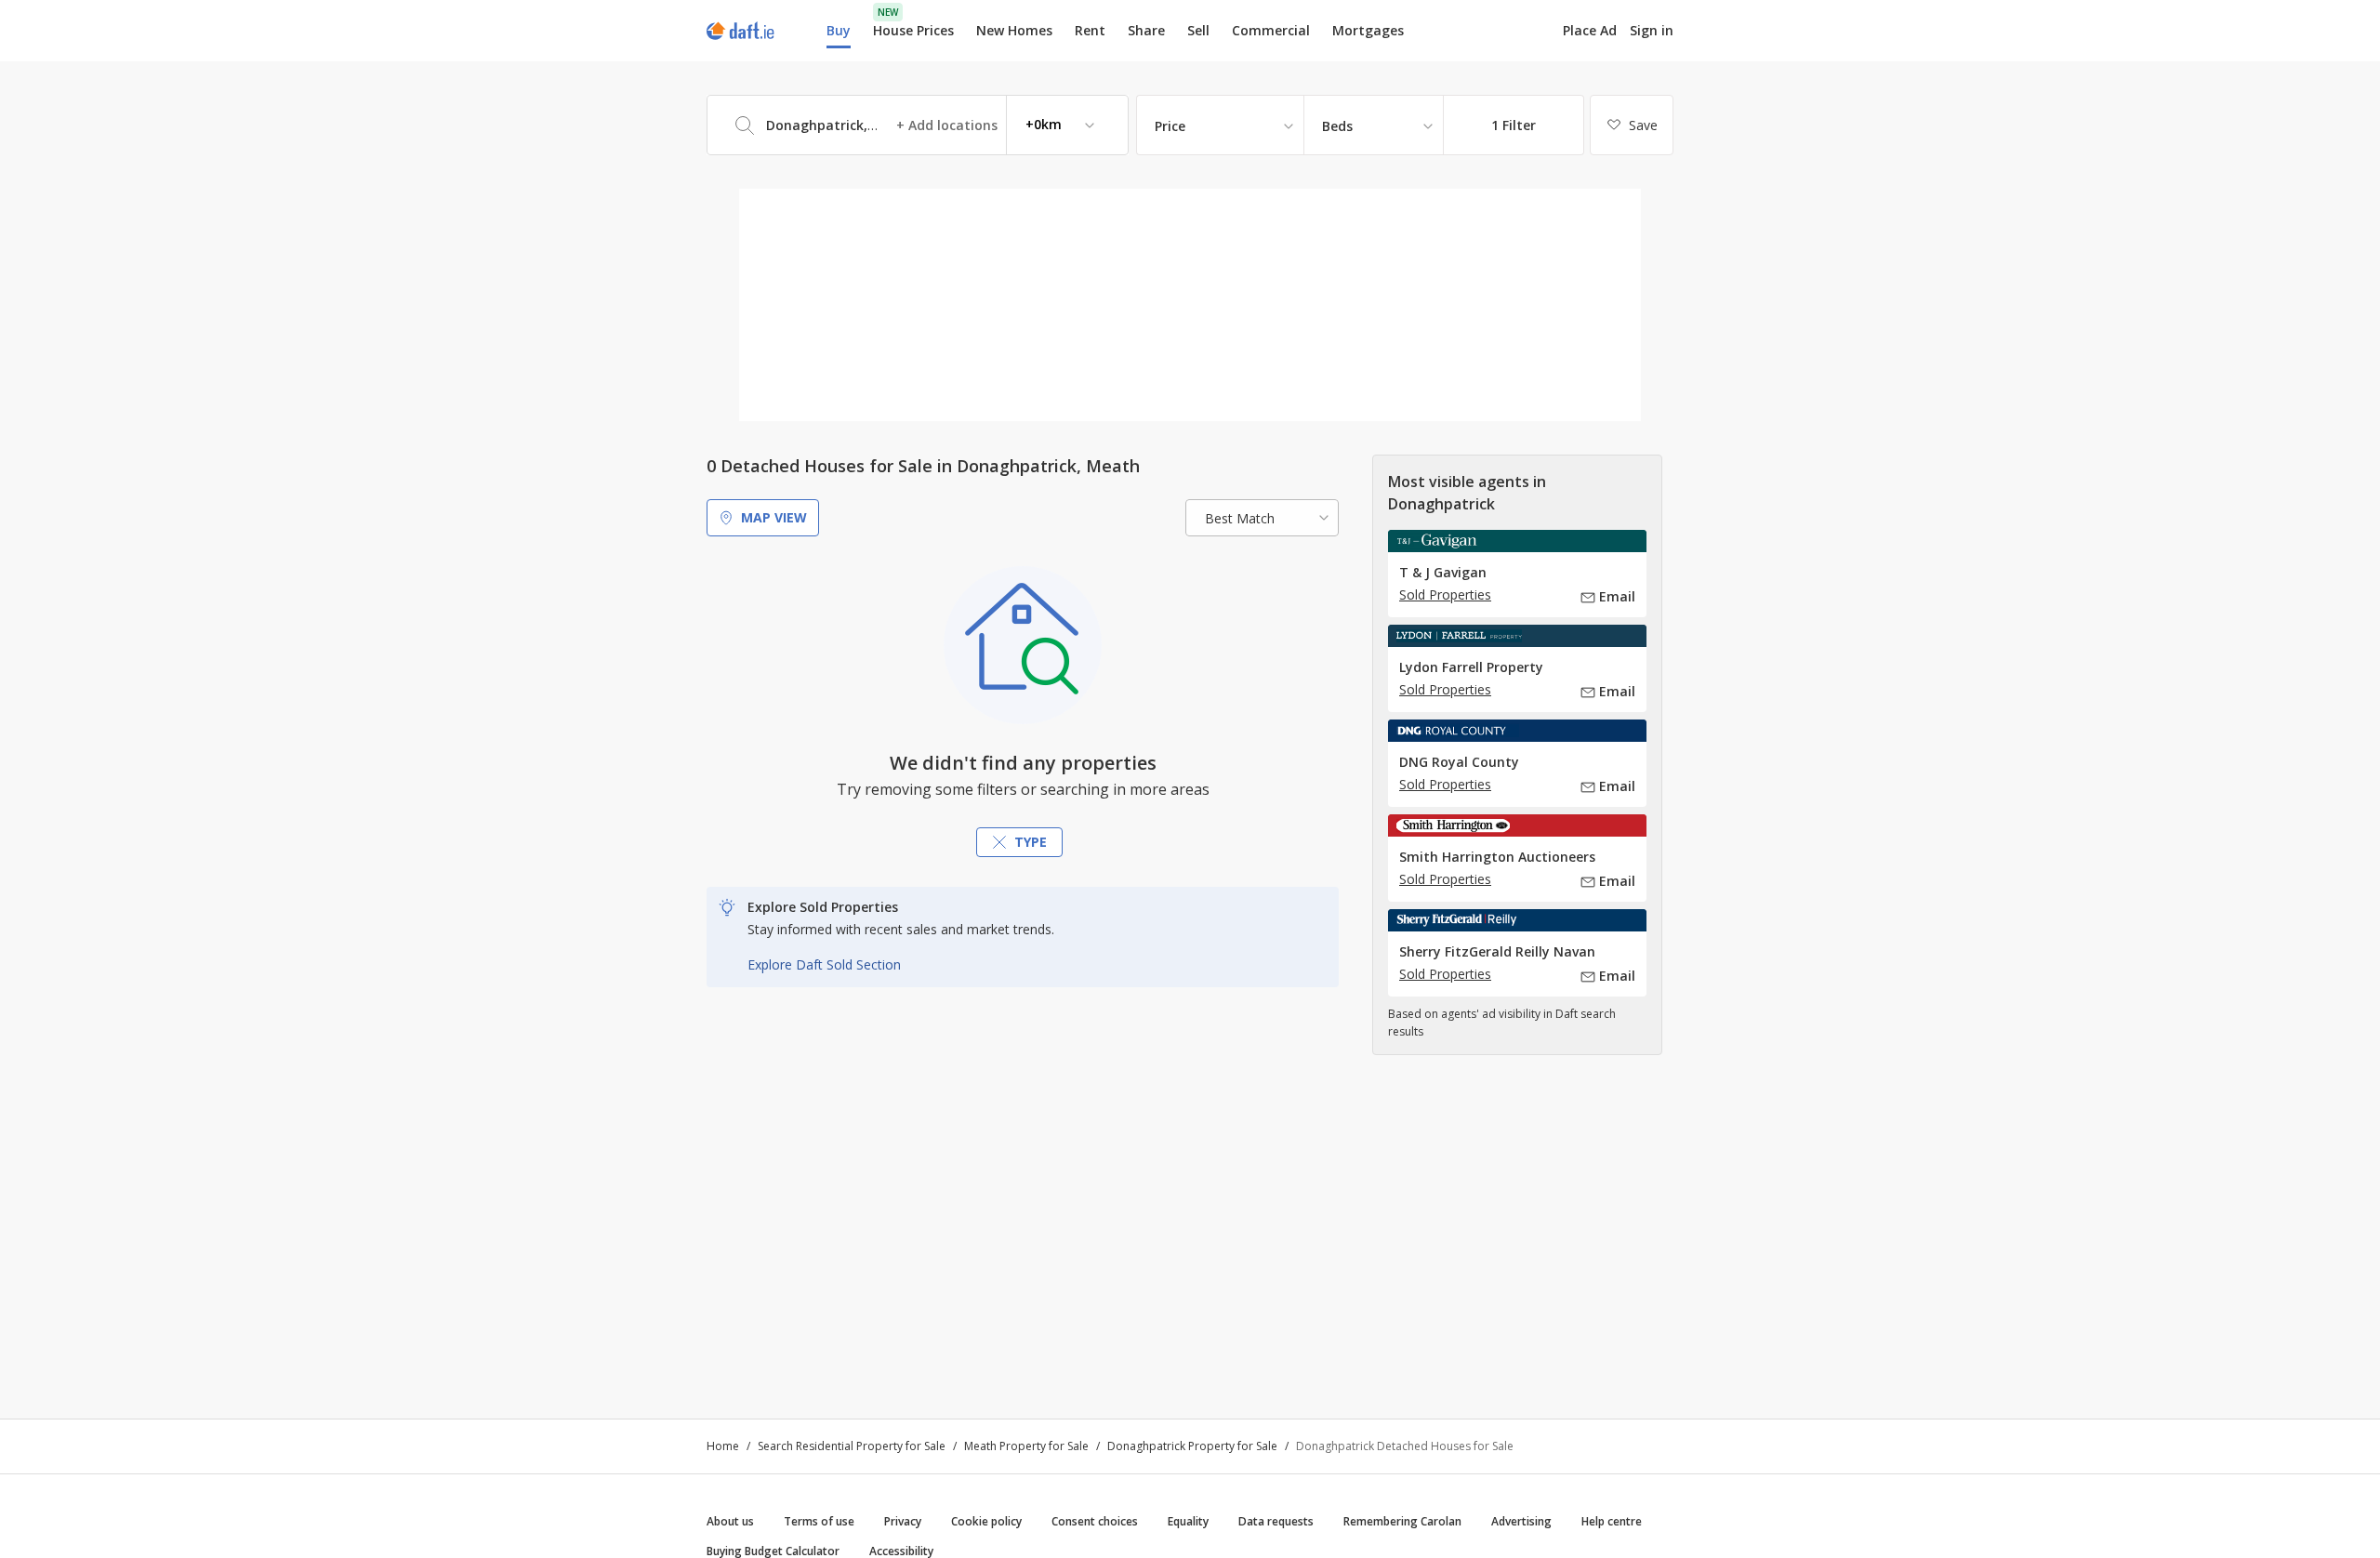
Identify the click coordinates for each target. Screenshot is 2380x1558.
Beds (1337, 126)
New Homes (1014, 30)
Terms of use (819, 1521)
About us (730, 1521)
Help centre (1612, 1521)
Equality (1188, 1521)
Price (1170, 126)
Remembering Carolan (1402, 1521)
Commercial (1271, 30)
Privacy (903, 1521)
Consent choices (1095, 1521)
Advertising (1521, 1521)
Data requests (1276, 1521)
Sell (1198, 30)
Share (1146, 30)
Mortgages (1368, 31)
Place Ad (1590, 31)
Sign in (1652, 30)
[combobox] (918, 125)
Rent (1090, 30)
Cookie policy (986, 1521)
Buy (839, 30)
